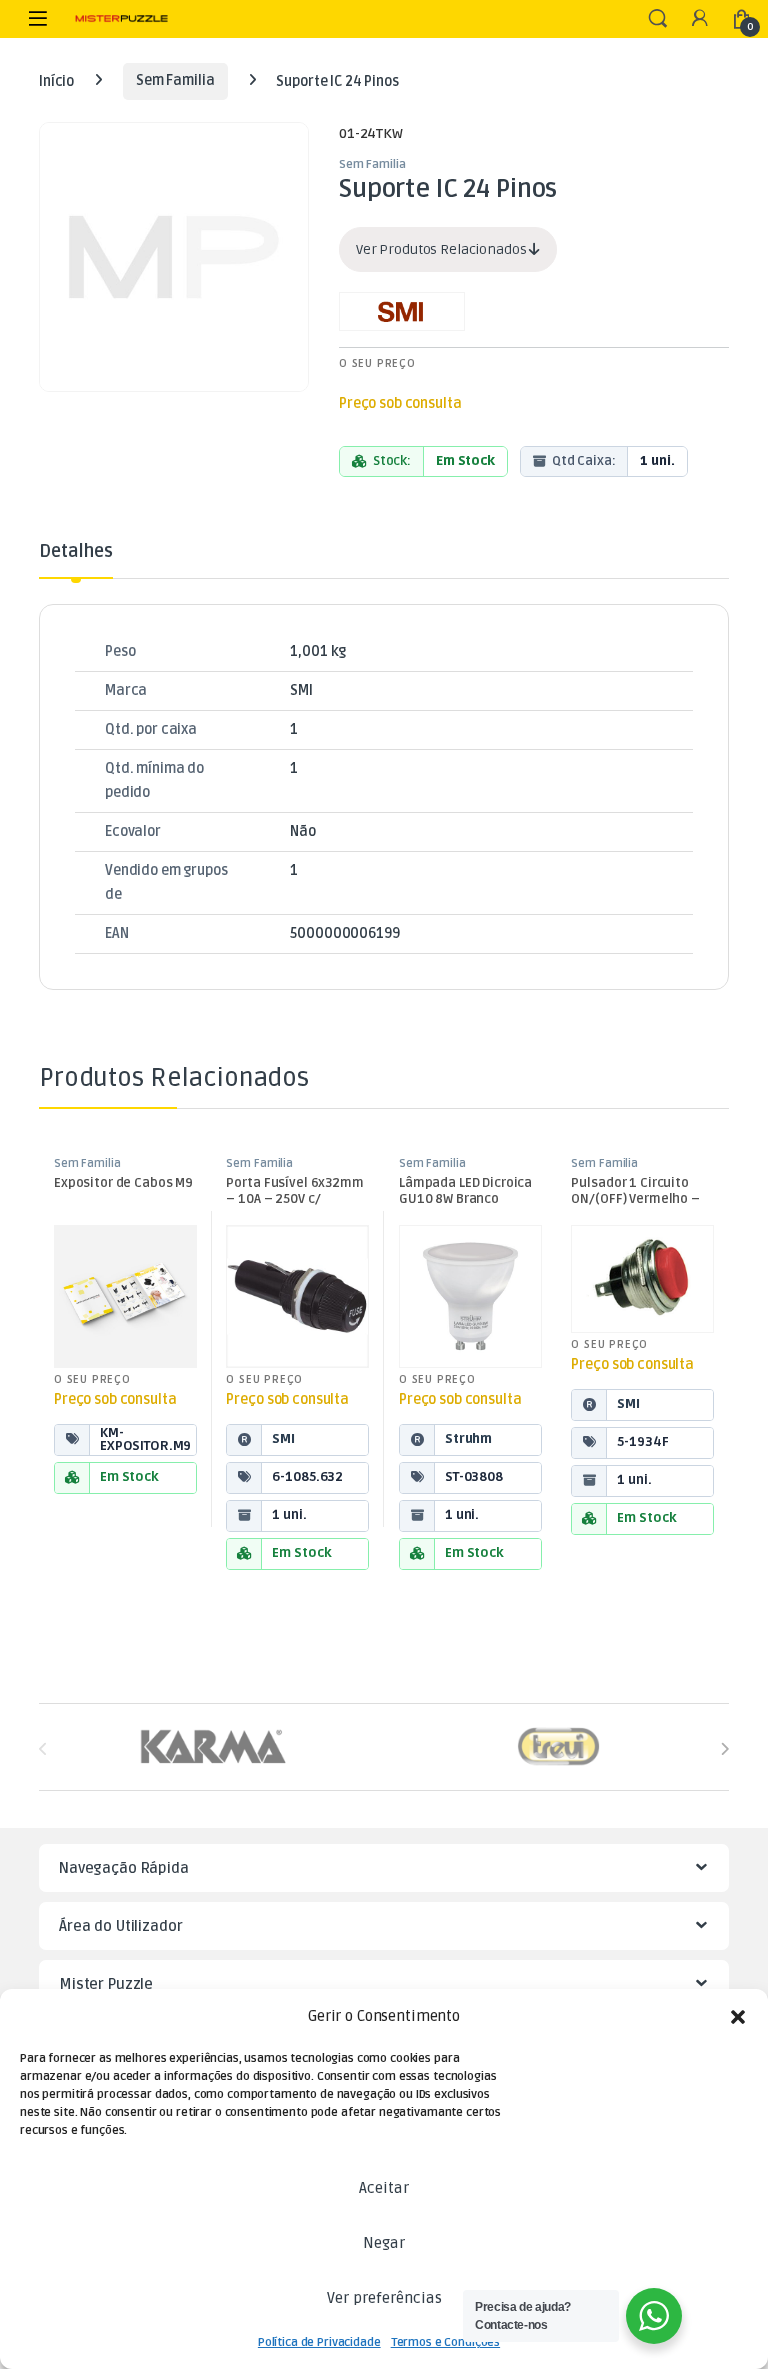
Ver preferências (384, 2298)
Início (56, 80)
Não (303, 831)
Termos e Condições (445, 2342)
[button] (738, 2017)
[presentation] (724, 1748)
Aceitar (384, 2188)
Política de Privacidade (319, 2342)
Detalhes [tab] (76, 552)
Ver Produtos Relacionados (442, 249)
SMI (301, 690)
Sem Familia (175, 80)
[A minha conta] (700, 19)
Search (658, 19)
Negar (384, 2243)
